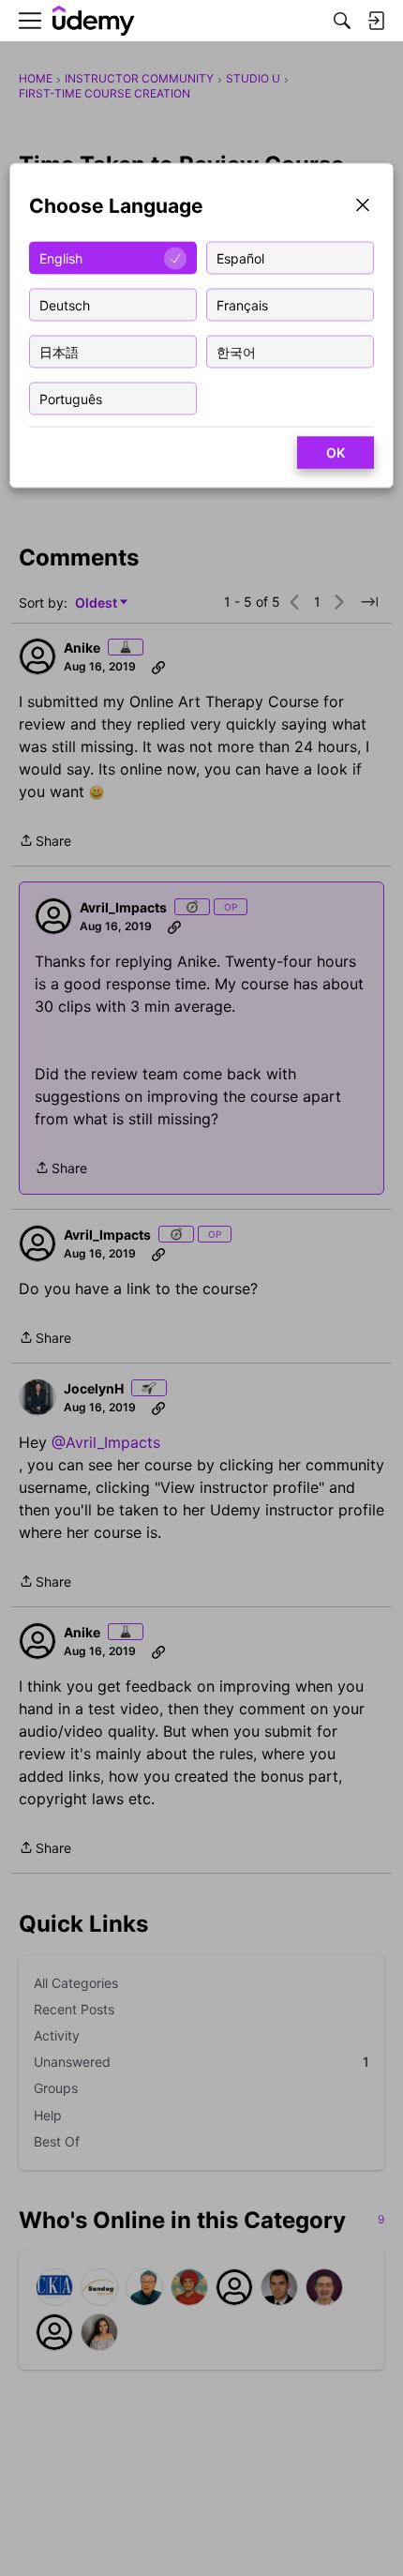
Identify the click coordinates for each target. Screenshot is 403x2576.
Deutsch (65, 304)
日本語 (59, 351)
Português (71, 398)
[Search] (342, 21)
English (61, 257)
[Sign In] (376, 21)
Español (240, 257)
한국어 (236, 351)
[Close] (363, 207)
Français (242, 304)
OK (336, 452)
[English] (94, 21)
